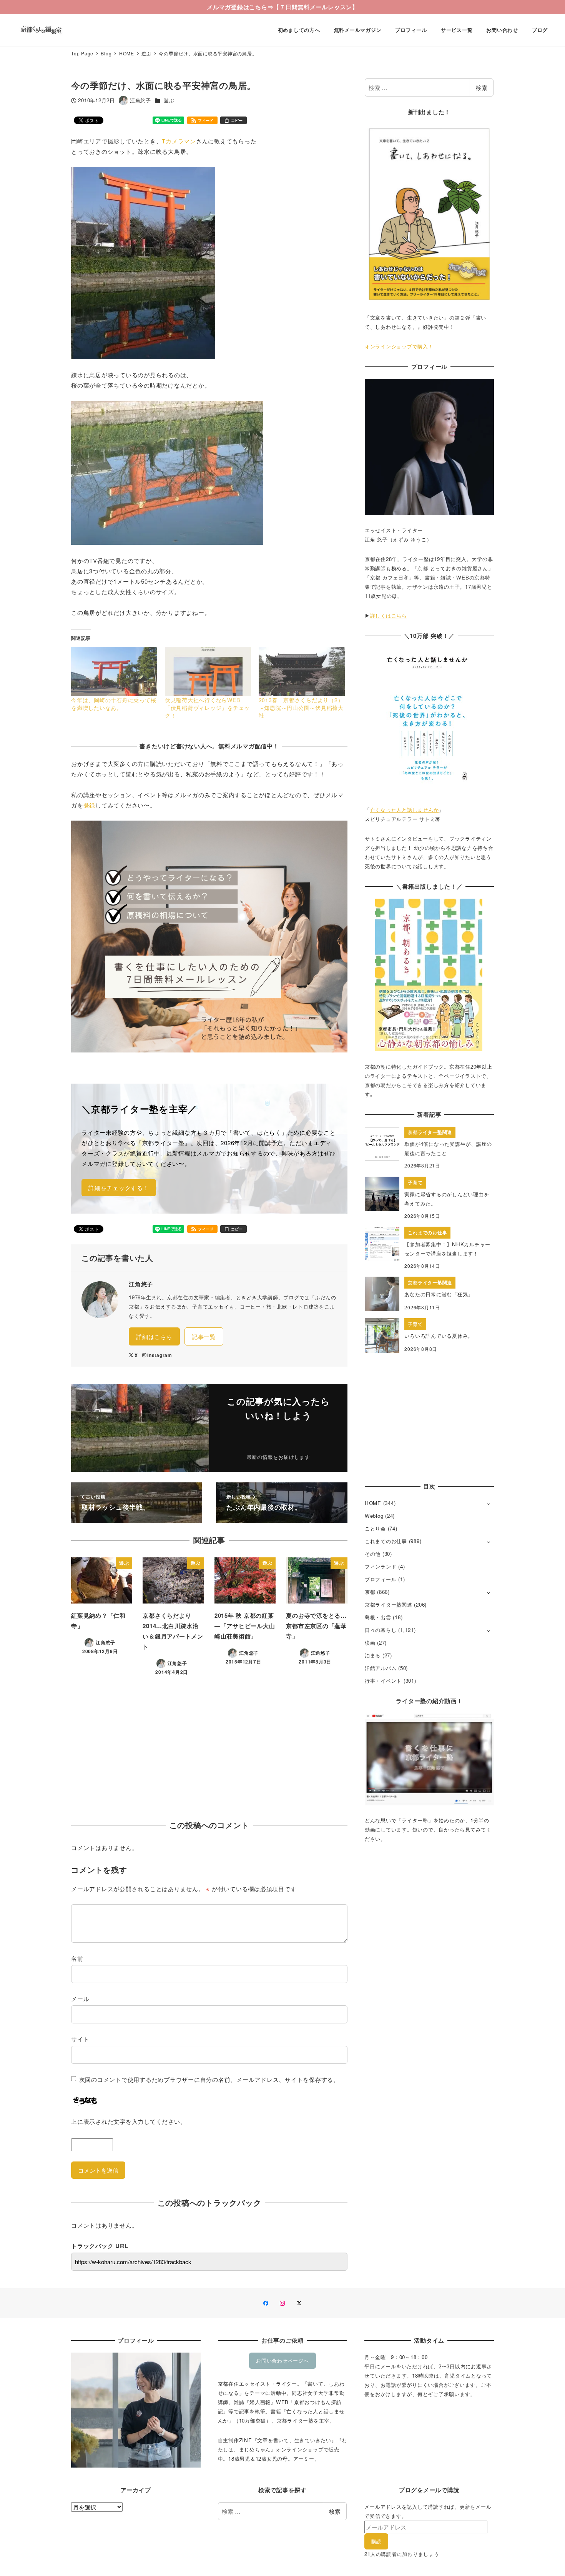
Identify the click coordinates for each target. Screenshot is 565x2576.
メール (80, 1999)
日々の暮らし (381, 1630)
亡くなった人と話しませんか (405, 810)
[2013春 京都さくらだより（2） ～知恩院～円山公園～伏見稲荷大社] (302, 671)
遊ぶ (169, 100)
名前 (77, 1958)
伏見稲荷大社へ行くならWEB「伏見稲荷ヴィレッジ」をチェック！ (207, 708)
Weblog (374, 1516)
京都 (370, 1592)
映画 (370, 1643)
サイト (80, 2039)
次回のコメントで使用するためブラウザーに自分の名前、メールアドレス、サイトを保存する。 (209, 2079)
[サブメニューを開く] (489, 1503)
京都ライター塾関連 (389, 1604)
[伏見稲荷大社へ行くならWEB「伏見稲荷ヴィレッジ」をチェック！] (208, 671)
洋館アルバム (381, 1668)
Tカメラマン (179, 141)
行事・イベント (383, 1681)
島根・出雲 (378, 1617)
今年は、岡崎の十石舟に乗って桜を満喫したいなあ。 (114, 704)
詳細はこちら (154, 1336)
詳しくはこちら (389, 615)
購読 (376, 2541)
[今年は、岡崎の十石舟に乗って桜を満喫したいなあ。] (114, 671)
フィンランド (381, 1566)
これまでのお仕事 (386, 1541)
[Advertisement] (209, 1747)
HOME (373, 1503)
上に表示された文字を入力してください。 (129, 2121)
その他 (373, 1554)
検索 (482, 87)
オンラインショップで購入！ (399, 346)
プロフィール (381, 1579)
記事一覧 (204, 1336)
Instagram (160, 1355)
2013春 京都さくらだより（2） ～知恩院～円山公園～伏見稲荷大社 (304, 708)
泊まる (373, 1655)
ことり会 (375, 1528)
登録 (90, 805)
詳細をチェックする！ (119, 1188)
